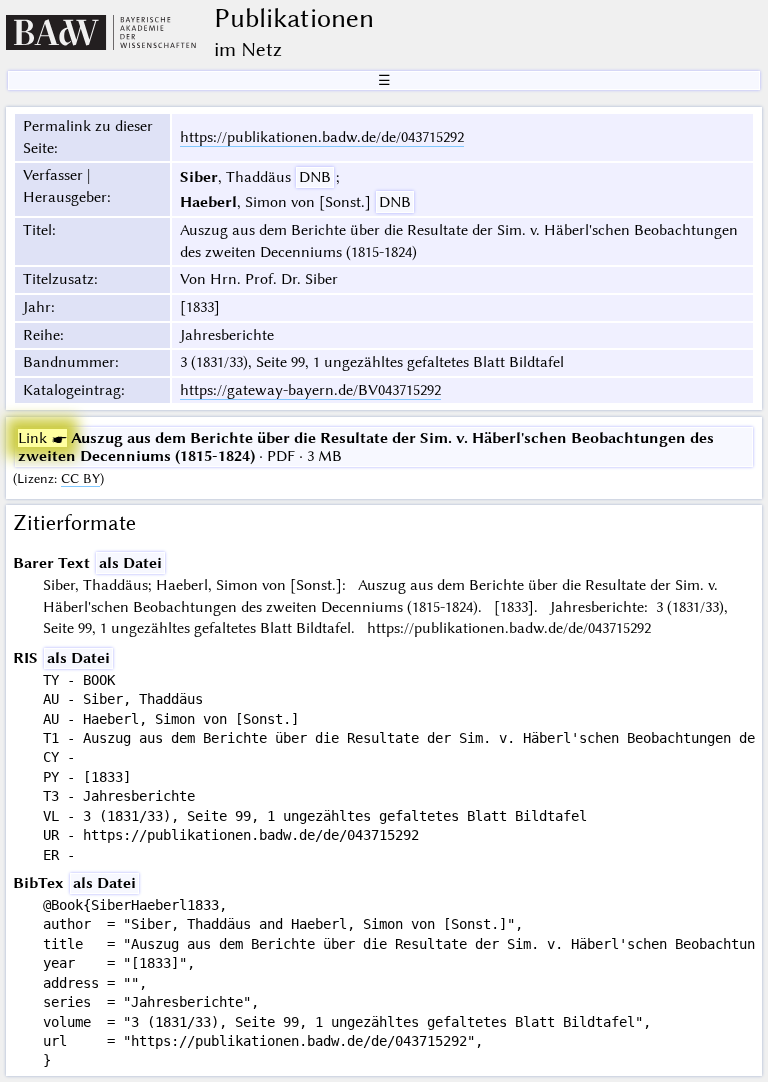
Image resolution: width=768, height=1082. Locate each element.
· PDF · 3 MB (366, 447)
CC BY (80, 478)
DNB (315, 177)
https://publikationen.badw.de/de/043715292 (322, 137)
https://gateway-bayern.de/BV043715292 (310, 390)
